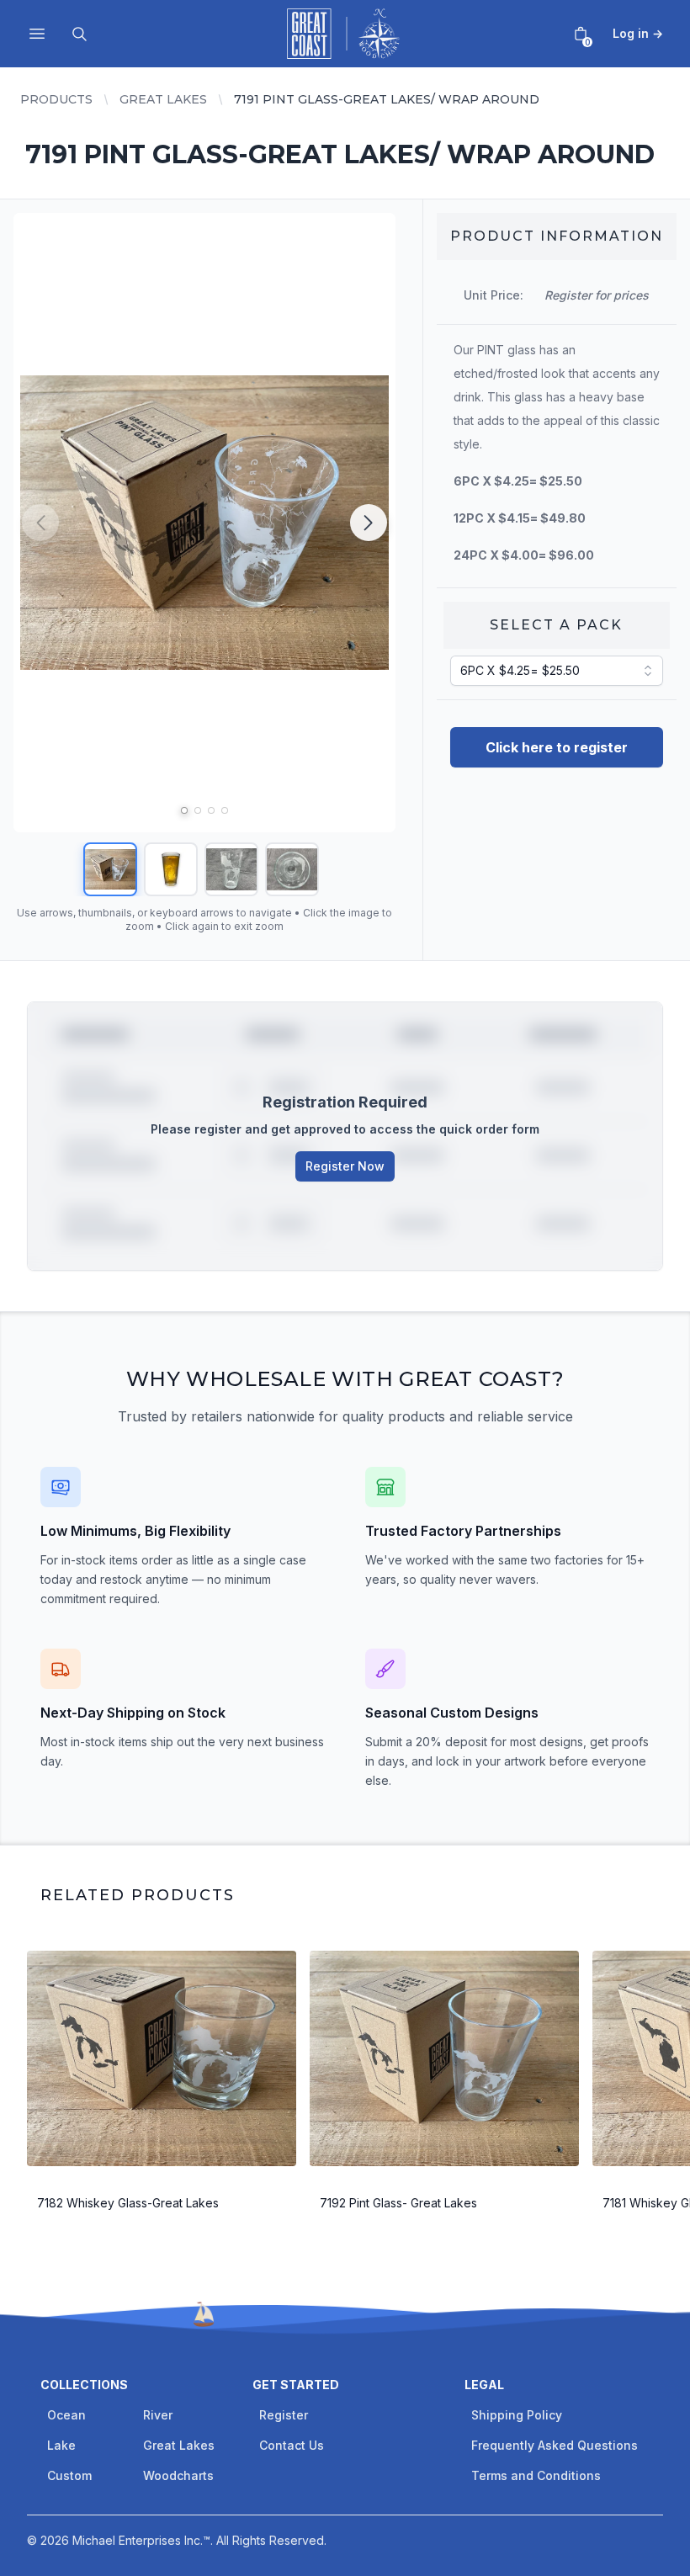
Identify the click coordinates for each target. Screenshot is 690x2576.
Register (284, 2415)
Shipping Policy (517, 2415)
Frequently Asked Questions (555, 2445)
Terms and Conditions (536, 2475)
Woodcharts (178, 2475)
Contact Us (292, 2445)
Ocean (66, 2415)
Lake (61, 2445)
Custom (69, 2475)
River (158, 2415)
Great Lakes (163, 99)
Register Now (345, 1166)
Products (56, 99)
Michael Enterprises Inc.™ (141, 2540)
